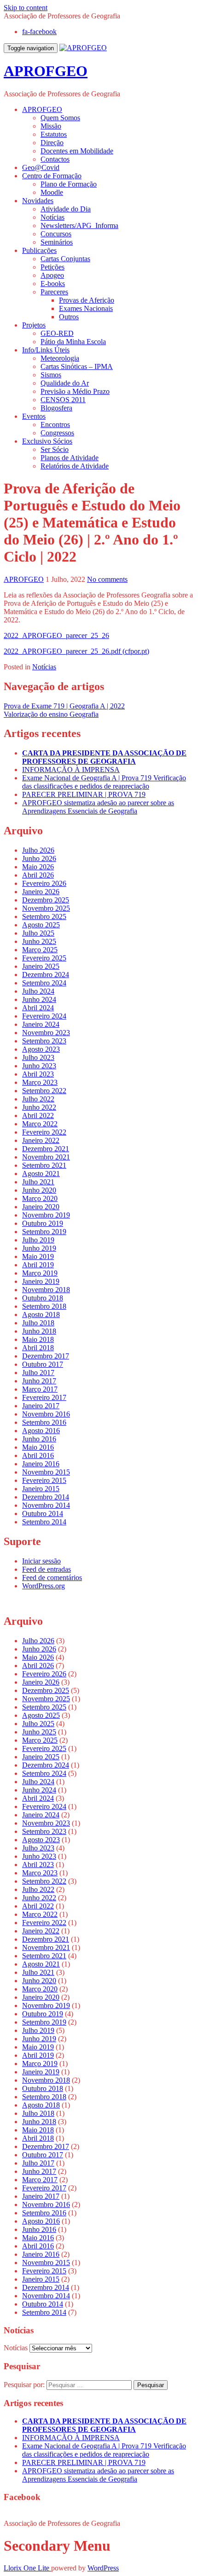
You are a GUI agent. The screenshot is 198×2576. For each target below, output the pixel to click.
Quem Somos (60, 118)
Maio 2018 (38, 1339)
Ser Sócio (55, 449)
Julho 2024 (38, 991)
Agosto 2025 (41, 925)
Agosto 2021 (41, 1174)
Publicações (39, 250)
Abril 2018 (38, 1348)
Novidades (38, 201)
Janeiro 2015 (41, 1489)
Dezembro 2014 (46, 1497)
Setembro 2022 (44, 1091)
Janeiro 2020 (41, 1207)
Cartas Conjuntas (65, 259)
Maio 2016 (38, 1447)
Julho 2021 (38, 1182)
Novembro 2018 (46, 1290)
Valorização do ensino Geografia (51, 714)
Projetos (34, 325)
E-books (53, 284)
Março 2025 (40, 950)
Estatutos (54, 134)
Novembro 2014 (46, 1505)
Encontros (55, 424)
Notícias (52, 217)
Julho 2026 (38, 850)
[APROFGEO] (83, 48)
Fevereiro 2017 (44, 1397)
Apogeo (52, 275)
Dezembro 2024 (46, 975)
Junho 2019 (39, 1248)
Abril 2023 (38, 1074)
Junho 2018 (39, 1331)
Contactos (55, 159)
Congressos (57, 433)
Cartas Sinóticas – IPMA (77, 366)
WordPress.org (44, 1586)
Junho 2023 (39, 1066)
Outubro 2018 (43, 1298)
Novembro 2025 (46, 908)
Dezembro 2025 (46, 900)
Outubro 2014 (43, 1513)
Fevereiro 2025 (44, 958)
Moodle (52, 192)
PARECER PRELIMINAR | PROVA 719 (84, 794)
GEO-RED (57, 333)
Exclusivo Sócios (47, 441)
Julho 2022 (38, 1099)
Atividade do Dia (66, 209)
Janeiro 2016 (41, 1464)
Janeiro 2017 (41, 1406)
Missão (51, 126)
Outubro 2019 (43, 1223)
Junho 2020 (39, 1190)
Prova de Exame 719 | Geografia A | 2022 (64, 706)
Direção (52, 143)
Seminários (57, 242)
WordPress (103, 2568)
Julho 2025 (38, 933)
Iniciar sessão (41, 1561)
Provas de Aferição (87, 300)
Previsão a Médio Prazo (75, 391)
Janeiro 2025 (41, 966)
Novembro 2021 (46, 1157)
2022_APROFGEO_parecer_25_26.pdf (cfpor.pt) (76, 651)
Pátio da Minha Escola (73, 342)
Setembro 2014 (44, 1522)
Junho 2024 (39, 999)
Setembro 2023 (44, 1041)
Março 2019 (40, 1273)
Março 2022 (40, 1124)
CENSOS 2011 (63, 400)
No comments (107, 579)
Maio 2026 (38, 867)
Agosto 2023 (41, 1049)
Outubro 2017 (43, 1364)
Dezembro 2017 (46, 1356)
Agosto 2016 (41, 1431)
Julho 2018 (38, 1323)
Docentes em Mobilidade (77, 151)
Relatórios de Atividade (75, 466)
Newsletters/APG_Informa (79, 225)
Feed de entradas (47, 1569)
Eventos (34, 416)
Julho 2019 (38, 1240)
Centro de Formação (52, 176)
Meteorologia (60, 358)
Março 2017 (40, 1389)
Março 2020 (40, 1198)
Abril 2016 (38, 1455)
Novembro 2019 (46, 1215)
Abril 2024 (38, 1008)
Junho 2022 (39, 1107)
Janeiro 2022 (41, 1140)
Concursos (56, 234)
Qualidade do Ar (65, 383)
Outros (69, 317)
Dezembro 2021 (46, 1149)
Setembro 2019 (44, 1232)
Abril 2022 (38, 1115)
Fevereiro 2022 (44, 1132)
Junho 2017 (39, 1381)
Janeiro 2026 (41, 892)
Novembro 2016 (46, 1414)
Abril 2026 (38, 875)
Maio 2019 (38, 1256)
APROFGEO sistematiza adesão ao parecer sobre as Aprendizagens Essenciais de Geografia (98, 807)
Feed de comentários (52, 1578)
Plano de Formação (69, 184)
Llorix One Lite (27, 2568)
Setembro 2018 (44, 1306)
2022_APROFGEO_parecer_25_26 (56, 635)
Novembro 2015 (46, 1472)
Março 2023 (40, 1082)
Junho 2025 (39, 941)
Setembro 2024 (44, 983)
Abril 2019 (38, 1265)
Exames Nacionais (86, 308)
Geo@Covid (41, 167)
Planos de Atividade (70, 458)
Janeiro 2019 (41, 1281)
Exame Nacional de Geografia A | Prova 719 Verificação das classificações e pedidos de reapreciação (104, 782)
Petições (52, 267)
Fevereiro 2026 (44, 883)
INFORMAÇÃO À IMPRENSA (71, 770)
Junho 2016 (39, 1439)
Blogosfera (56, 408)
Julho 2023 (38, 1057)
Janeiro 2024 (41, 1024)
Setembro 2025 (44, 916)
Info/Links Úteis (46, 350)
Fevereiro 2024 (44, 1016)
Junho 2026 (39, 858)
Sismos (51, 375)
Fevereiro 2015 (44, 1480)
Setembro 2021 (44, 1165)
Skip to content (26, 8)
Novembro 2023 (46, 1033)
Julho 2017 (38, 1373)
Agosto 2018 (41, 1314)
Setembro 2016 (44, 1422)
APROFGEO (46, 71)
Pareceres (54, 292)
